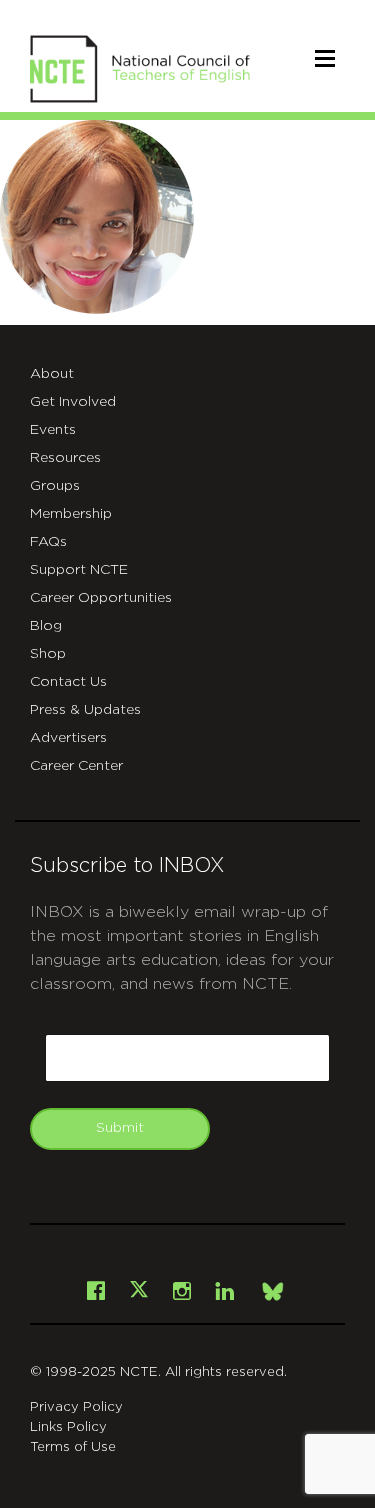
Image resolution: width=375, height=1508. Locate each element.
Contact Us (68, 682)
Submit (120, 1128)
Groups (55, 486)
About (52, 374)
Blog (46, 626)
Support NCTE (79, 570)
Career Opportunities (101, 598)
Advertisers (68, 738)
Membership (71, 514)
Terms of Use (73, 1447)
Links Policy (68, 1427)
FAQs (48, 542)
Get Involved (73, 402)
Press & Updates (85, 710)
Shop (48, 654)
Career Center (76, 766)
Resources (65, 458)
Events (53, 430)
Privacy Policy (76, 1407)
